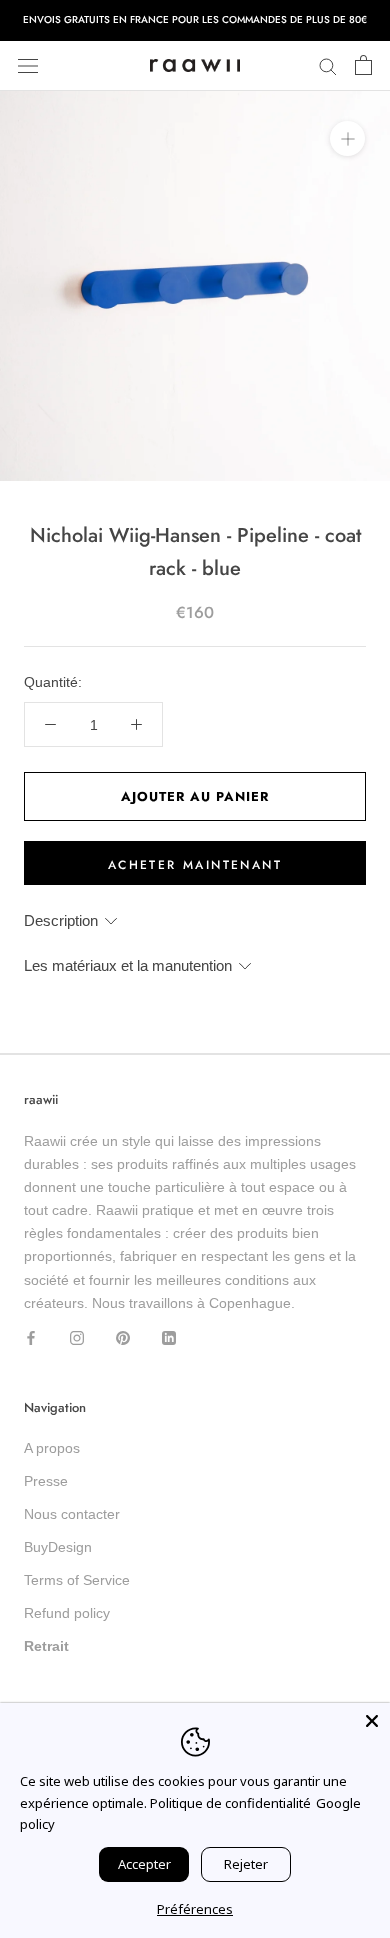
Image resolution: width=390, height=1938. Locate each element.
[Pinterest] (123, 1337)
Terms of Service (77, 1580)
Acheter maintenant (195, 865)
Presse (46, 1481)
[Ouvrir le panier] (363, 66)
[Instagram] (77, 1337)
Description (61, 920)
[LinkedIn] (169, 1337)
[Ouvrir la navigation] (28, 65)
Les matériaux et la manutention (128, 965)
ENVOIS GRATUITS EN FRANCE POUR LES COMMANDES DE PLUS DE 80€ (195, 19)
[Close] (372, 1721)
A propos (52, 1448)
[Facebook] (31, 1337)
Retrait (46, 1646)
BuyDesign (58, 1547)
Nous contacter (72, 1514)
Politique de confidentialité (230, 1803)
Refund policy (67, 1613)
